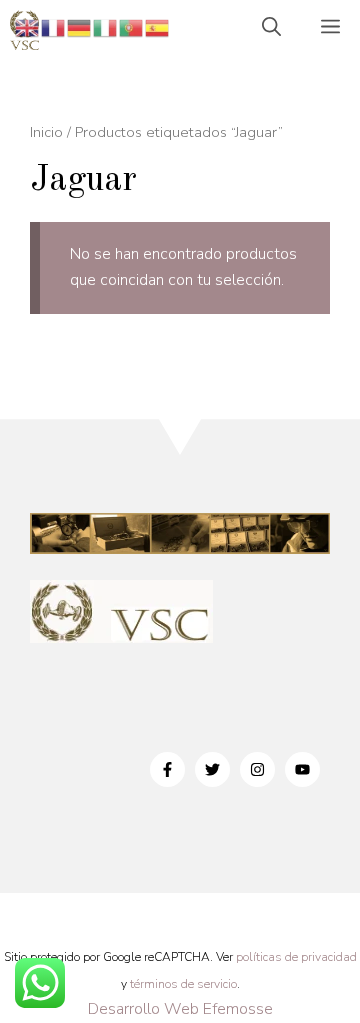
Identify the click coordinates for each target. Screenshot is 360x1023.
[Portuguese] (132, 27)
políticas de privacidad (296, 957)
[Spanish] (158, 27)
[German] (80, 27)
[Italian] (106, 27)
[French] (54, 27)
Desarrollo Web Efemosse (180, 1009)
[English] (28, 27)
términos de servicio (183, 984)
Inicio (46, 132)
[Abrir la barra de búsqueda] (271, 30)
